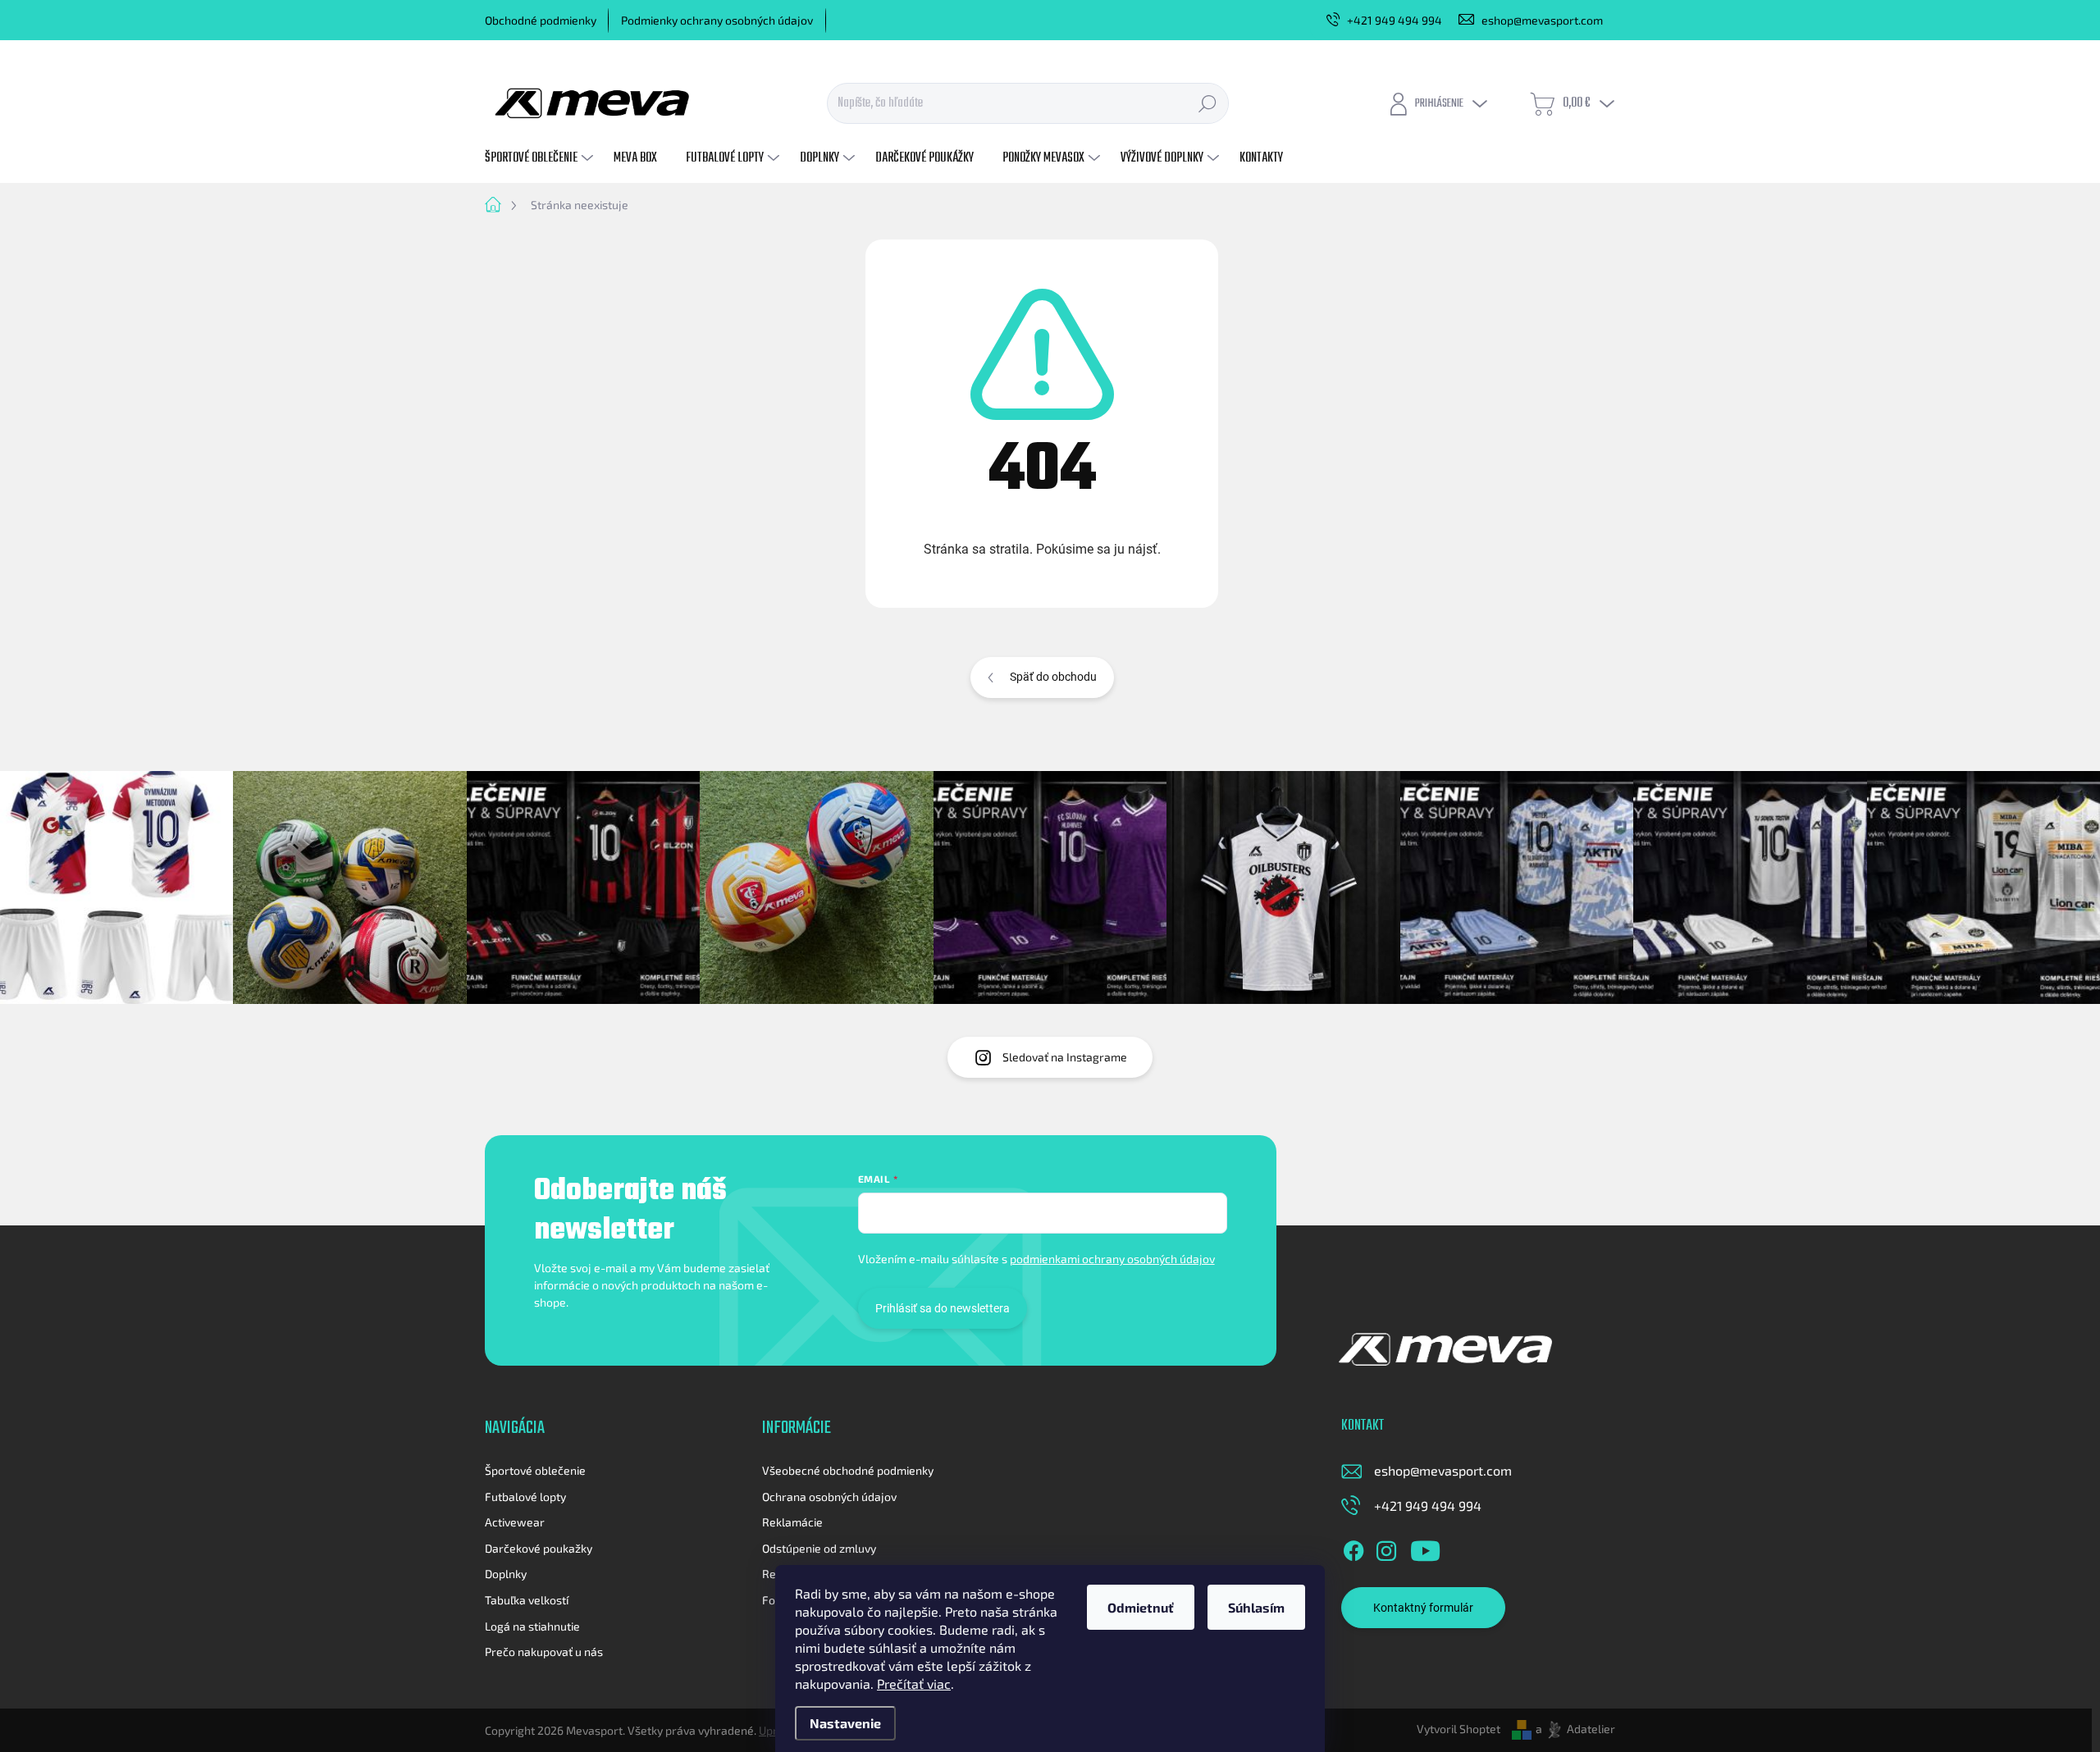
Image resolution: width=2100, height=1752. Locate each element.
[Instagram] (1386, 1548)
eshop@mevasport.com (1443, 1470)
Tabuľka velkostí (527, 1600)
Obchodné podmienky (541, 20)
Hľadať (1207, 103)
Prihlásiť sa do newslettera (943, 1308)
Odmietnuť (1141, 1607)
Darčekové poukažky (539, 1548)
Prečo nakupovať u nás (544, 1652)
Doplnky (506, 1574)
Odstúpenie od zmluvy (819, 1548)
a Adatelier (1575, 1729)
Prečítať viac (914, 1684)
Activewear (515, 1522)
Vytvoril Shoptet (1459, 1729)
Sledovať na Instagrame (1065, 1057)
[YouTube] (1425, 1548)
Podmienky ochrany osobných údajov (717, 20)
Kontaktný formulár (1423, 1608)
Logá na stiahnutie (532, 1626)
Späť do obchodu (1053, 677)
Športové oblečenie (535, 1470)
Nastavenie (845, 1723)
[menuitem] (541, 158)
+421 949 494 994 (1428, 1506)
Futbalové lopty (525, 1496)
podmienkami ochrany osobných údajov (1112, 1259)
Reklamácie (792, 1522)
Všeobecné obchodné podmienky (848, 1470)
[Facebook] (1354, 1548)
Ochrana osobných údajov (829, 1496)
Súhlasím (1256, 1607)
